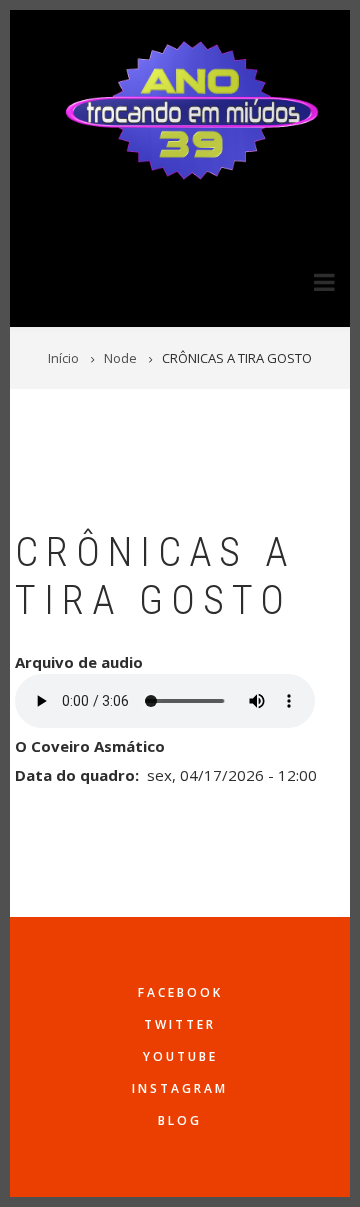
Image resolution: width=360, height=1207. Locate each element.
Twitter (180, 1024)
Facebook (180, 992)
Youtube (180, 1056)
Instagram (180, 1088)
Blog (180, 1120)
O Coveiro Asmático (90, 746)
